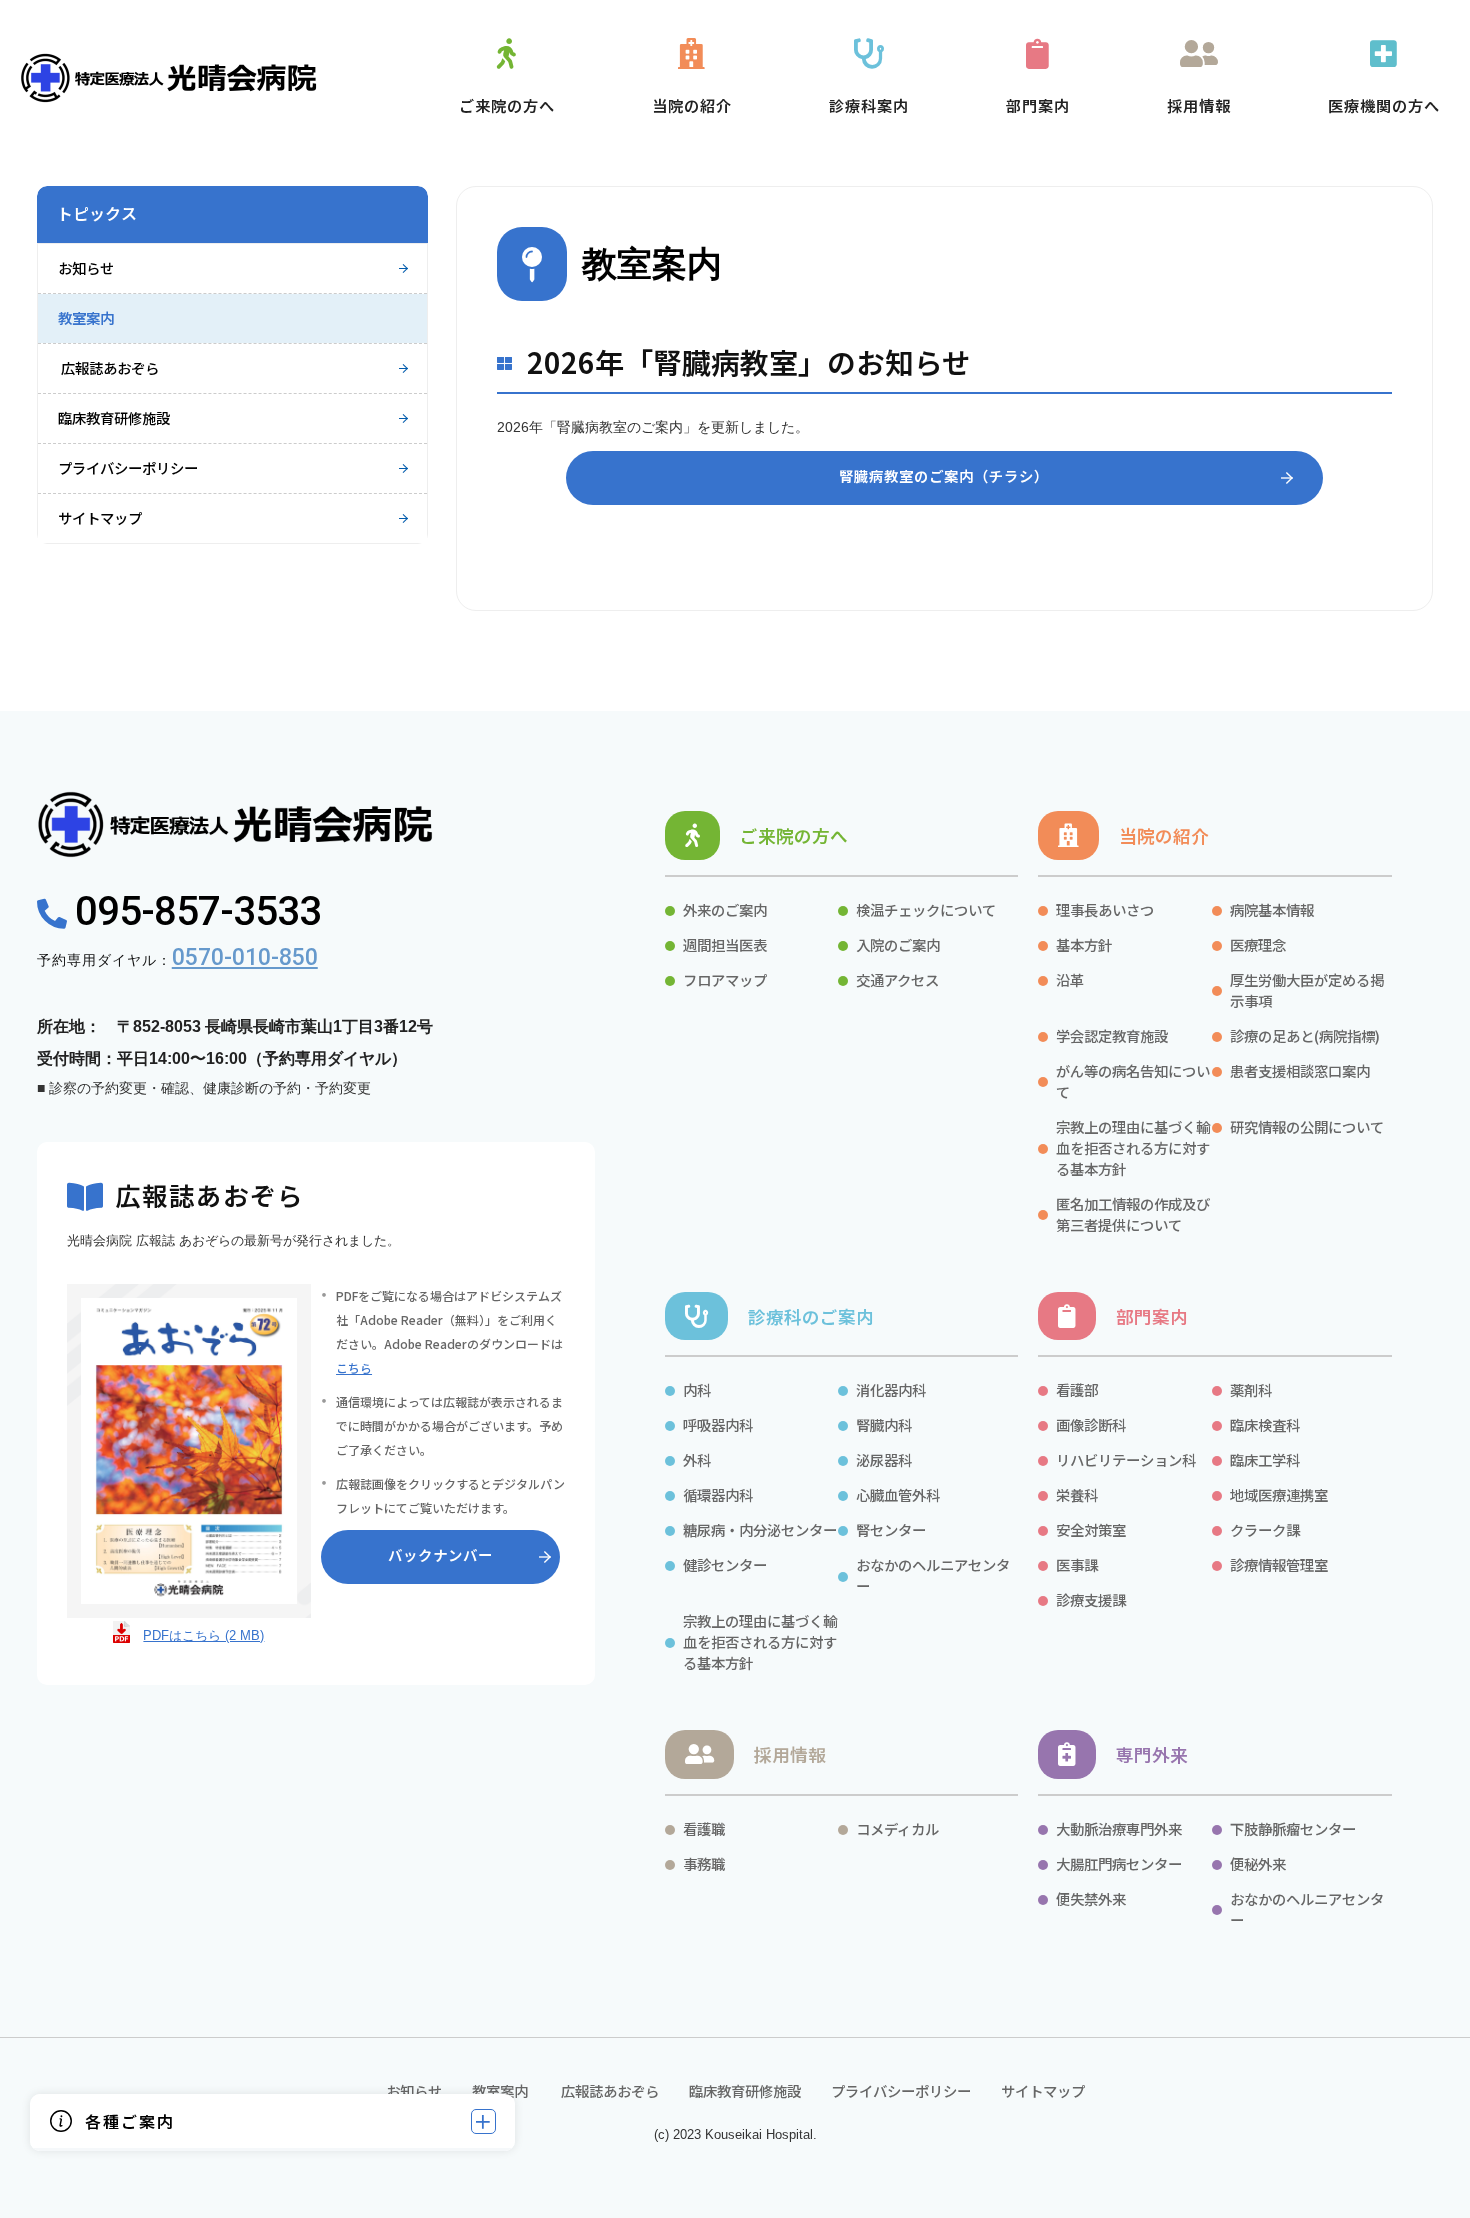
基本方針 (1084, 944)
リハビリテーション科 (1126, 1459)
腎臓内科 (884, 1424)
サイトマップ (100, 517)
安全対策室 (1091, 1529)
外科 (697, 1459)
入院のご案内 (898, 944)
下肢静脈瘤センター (1293, 1828)
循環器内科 (718, 1494)
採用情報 (790, 1754)
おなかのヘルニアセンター (933, 1575)
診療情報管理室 (1279, 1564)
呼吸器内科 (718, 1424)
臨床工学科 (1265, 1459)
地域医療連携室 (1279, 1494)
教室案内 (86, 317)
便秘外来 (1258, 1863)
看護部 (1077, 1389)
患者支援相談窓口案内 (1300, 1070)
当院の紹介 (1164, 835)
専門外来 (1152, 1754)
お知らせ (86, 267)
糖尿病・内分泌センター (760, 1529)
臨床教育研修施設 (114, 417)
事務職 (704, 1863)
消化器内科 (891, 1389)
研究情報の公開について (1307, 1126)
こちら (354, 1367)
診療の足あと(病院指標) (1305, 1035)
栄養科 (1077, 1494)
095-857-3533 (193, 911)
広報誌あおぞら (108, 367)
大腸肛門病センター (1119, 1863)
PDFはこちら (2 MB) (203, 1635)
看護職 (704, 1828)
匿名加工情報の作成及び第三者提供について (1133, 1214)
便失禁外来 (1091, 1898)
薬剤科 (1251, 1389)
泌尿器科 (884, 1459)
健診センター (725, 1564)
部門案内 (1152, 1316)
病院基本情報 (1272, 909)
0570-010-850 (245, 957)
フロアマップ (725, 979)
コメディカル (897, 1828)
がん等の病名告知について (1133, 1081)
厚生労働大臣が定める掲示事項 (1307, 990)
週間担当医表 (725, 944)
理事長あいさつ (1105, 909)
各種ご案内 (130, 2121)
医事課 (1077, 1564)
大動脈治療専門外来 (1119, 1828)
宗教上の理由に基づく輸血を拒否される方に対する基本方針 (1133, 1147)
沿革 (1070, 979)
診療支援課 (1091, 1599)
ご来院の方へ (794, 835)
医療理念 (1258, 944)
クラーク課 (1266, 1529)
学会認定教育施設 (1112, 1035)
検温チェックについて (926, 909)
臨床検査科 (1265, 1424)
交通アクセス (897, 979)
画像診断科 (1091, 1424)
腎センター (891, 1529)
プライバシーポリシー (128, 467)
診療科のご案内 (811, 1316)
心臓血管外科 (898, 1494)
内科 (697, 1389)
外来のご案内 (725, 909)
